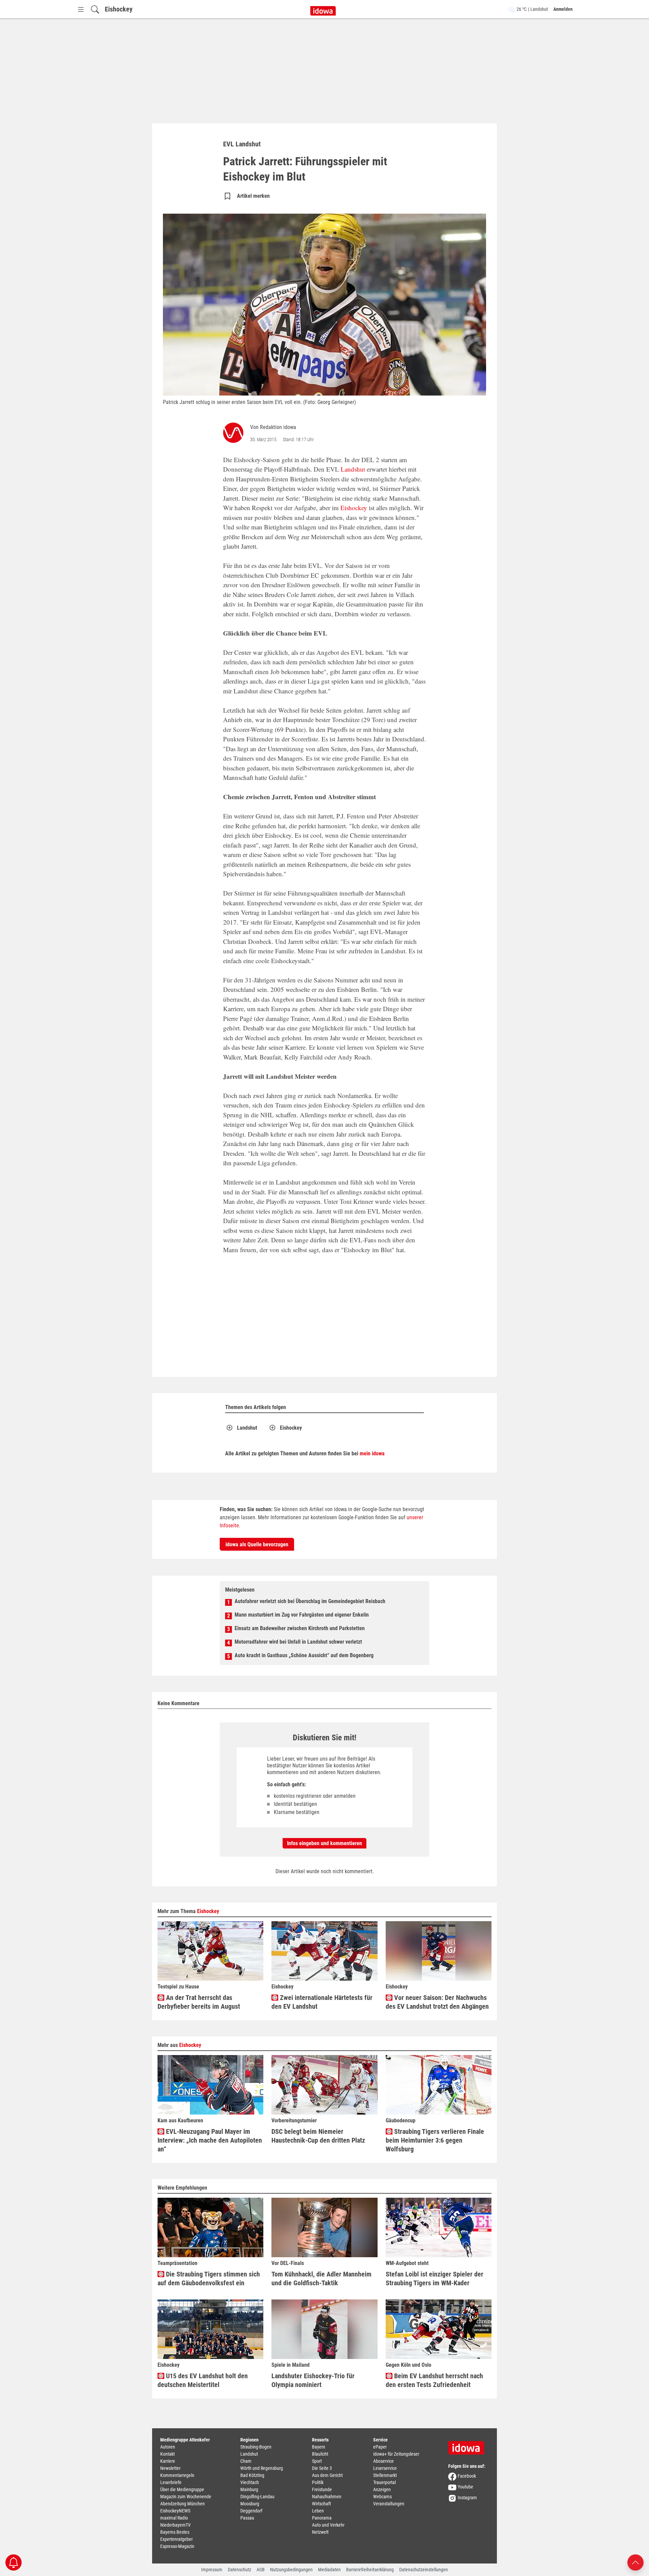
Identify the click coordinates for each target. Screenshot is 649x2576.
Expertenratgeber (176, 2539)
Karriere (168, 2461)
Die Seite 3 (322, 2468)
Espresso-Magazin (177, 2546)
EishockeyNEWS (175, 2511)
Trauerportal (384, 2482)
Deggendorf (251, 2511)
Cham (246, 2461)
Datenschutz (239, 2570)
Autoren (168, 2447)
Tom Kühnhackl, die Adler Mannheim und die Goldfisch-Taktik (321, 2279)
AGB (261, 2570)
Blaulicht (320, 2454)
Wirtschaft (321, 2504)
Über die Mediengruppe (182, 2489)
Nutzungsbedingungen (291, 2570)
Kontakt (167, 2454)
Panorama (322, 2518)
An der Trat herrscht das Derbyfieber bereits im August (199, 2002)
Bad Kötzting (252, 2475)
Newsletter (170, 2468)
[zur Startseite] (468, 2446)
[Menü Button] (81, 9)
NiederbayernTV (175, 2525)
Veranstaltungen (389, 2504)
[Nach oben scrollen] (635, 2562)
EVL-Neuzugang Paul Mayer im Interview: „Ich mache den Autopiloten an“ (210, 2140)
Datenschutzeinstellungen (424, 2570)
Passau (247, 2518)
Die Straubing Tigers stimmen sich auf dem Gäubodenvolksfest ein (209, 2279)
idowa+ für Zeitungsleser (396, 2454)
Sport (317, 2461)
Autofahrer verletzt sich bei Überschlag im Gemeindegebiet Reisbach (310, 1601)
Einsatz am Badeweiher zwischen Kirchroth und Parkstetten (300, 1628)
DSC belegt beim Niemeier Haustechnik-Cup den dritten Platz (318, 2136)
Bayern (319, 2447)
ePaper (380, 2447)
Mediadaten (329, 2570)
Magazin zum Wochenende (186, 2497)
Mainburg (249, 2489)
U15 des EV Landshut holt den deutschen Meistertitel (203, 2380)
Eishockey (119, 9)
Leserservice (385, 2468)
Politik (318, 2482)
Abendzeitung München (183, 2504)
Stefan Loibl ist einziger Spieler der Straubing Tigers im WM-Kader (435, 2279)
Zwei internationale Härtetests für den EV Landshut (322, 2002)
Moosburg (250, 2504)
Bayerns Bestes (175, 2532)
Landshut (353, 469)
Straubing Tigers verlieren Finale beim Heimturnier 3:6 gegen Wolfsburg (435, 2140)
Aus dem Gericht (327, 2475)
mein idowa (372, 1453)
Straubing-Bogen (256, 2447)
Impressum (212, 2570)
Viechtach (250, 2482)
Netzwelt (320, 2532)
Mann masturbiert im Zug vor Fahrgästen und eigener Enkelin (302, 1615)
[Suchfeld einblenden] (95, 9)
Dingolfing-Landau (257, 2497)
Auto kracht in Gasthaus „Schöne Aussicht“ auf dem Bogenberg (304, 1655)
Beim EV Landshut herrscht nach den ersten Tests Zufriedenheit (434, 2380)
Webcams (382, 2497)
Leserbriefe (171, 2482)
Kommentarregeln (177, 2475)
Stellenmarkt (385, 2475)
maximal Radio (174, 2518)
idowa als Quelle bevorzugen (257, 1544)
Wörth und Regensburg (262, 2468)
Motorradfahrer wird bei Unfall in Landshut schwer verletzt (298, 1642)
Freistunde (322, 2489)
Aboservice (383, 2461)
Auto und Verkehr (328, 2525)
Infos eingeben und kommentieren (324, 1843)
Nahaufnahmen (327, 2497)
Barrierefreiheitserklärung (370, 2570)
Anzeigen (382, 2489)
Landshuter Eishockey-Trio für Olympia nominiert (313, 2380)
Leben (318, 2511)
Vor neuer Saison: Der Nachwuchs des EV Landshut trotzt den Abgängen (437, 2002)
